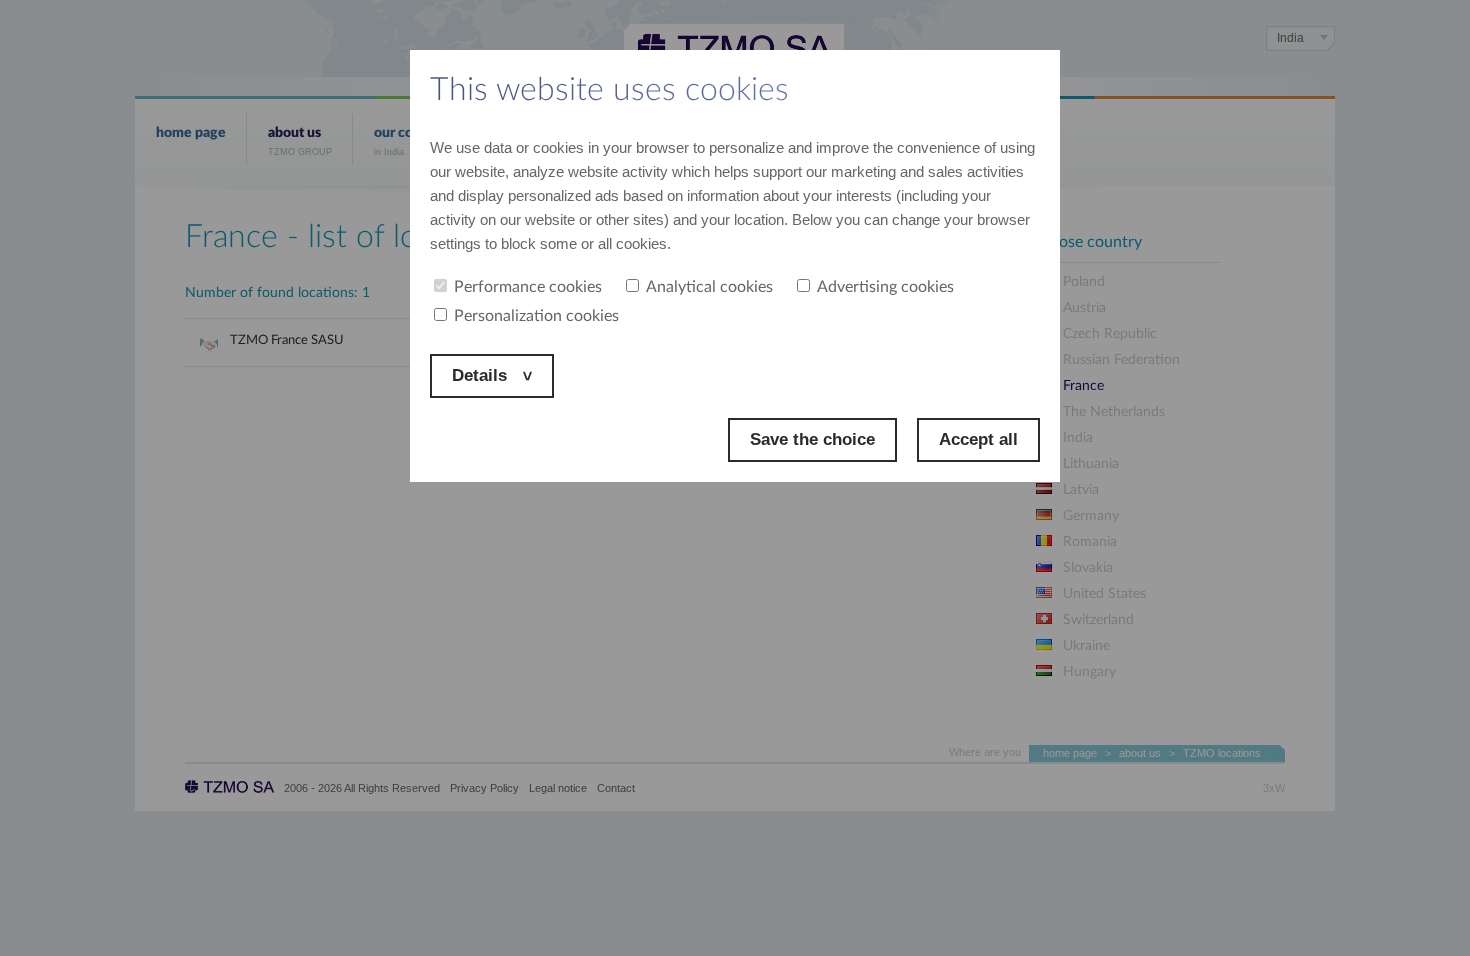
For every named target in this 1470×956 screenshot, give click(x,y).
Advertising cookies (885, 287)
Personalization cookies (536, 316)
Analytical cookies (709, 287)
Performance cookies (528, 287)
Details (482, 375)
